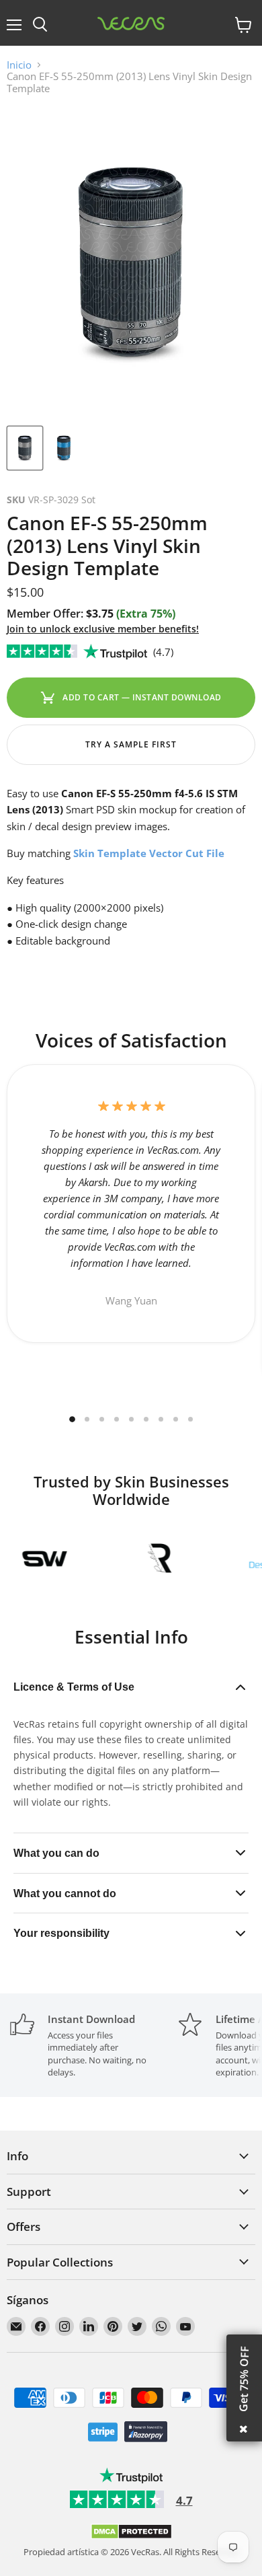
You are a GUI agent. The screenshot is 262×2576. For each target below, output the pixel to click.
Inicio (19, 65)
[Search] (40, 25)
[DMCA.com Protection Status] (131, 2536)
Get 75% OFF (244, 2379)
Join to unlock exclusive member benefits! (103, 629)
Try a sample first (131, 744)
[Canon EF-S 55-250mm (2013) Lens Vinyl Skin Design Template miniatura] (25, 448)
